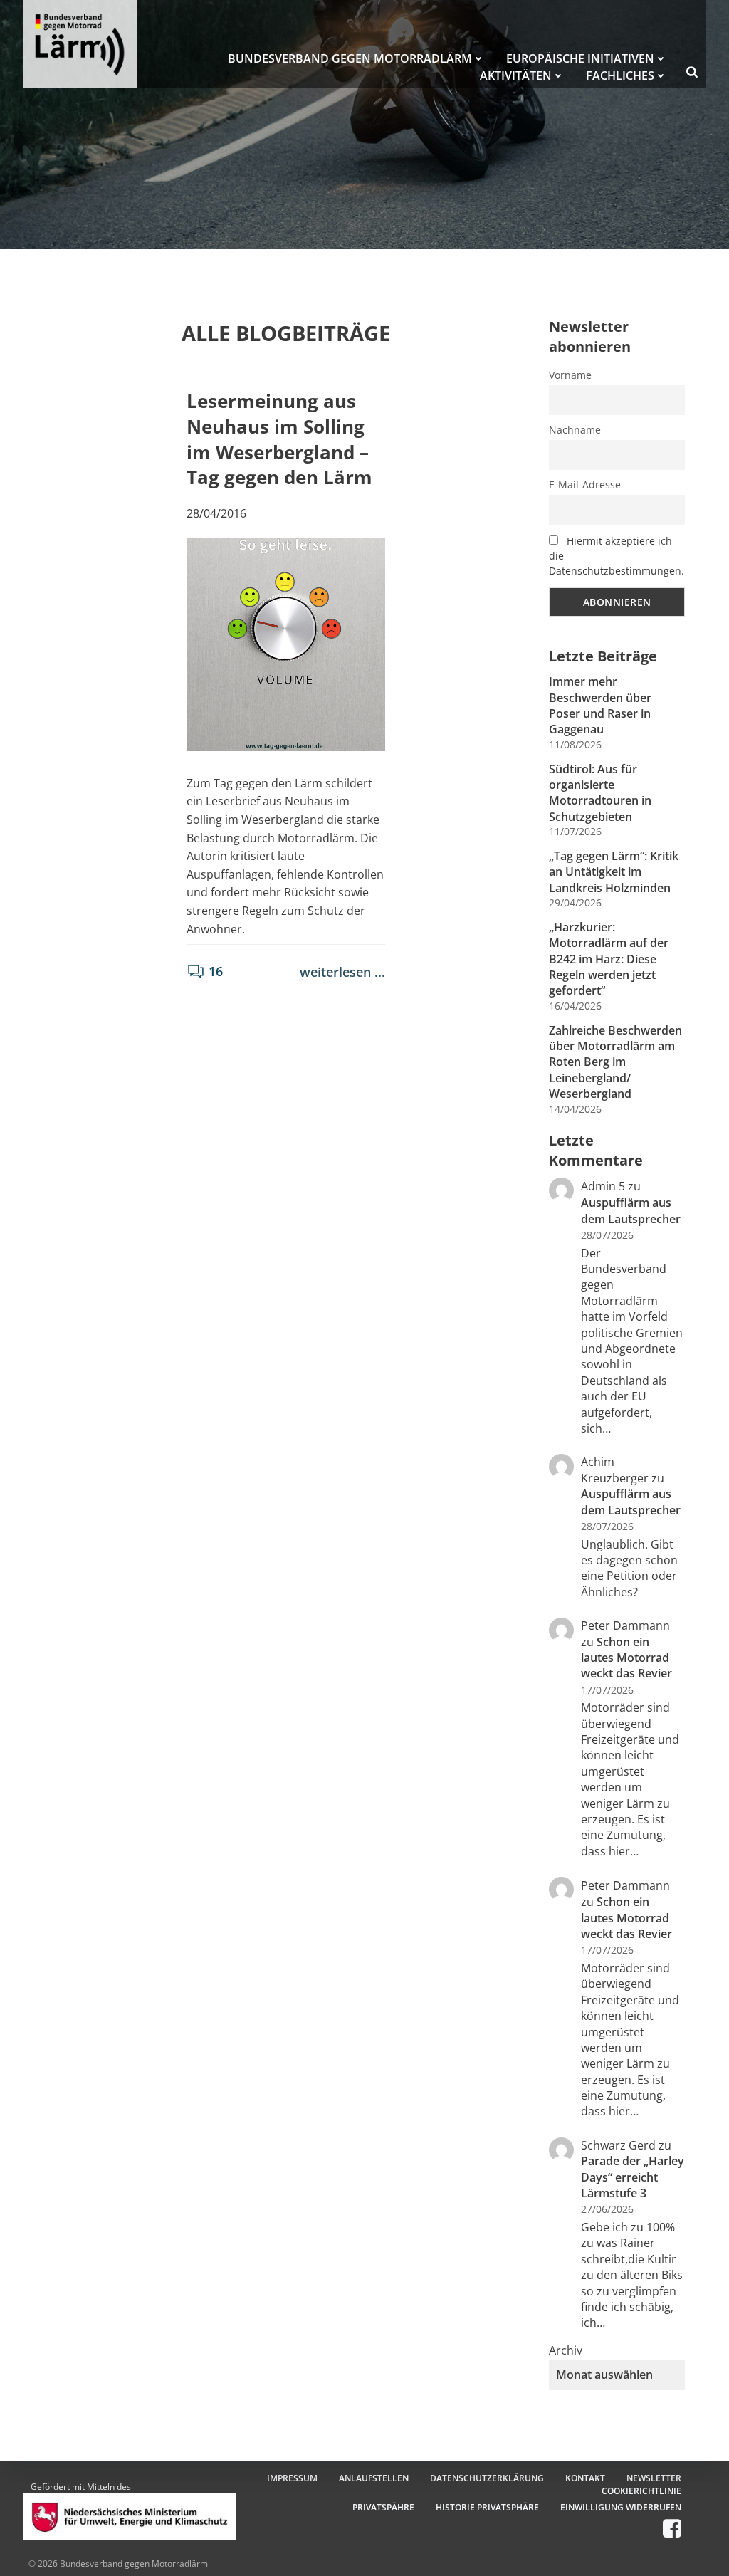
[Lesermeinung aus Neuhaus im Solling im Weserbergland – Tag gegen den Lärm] (286, 643)
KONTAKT (585, 2478)
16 (216, 971)
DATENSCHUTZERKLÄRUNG (487, 2478)
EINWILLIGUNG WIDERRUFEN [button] (621, 2507)
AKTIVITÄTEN (516, 75)
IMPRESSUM (292, 2478)
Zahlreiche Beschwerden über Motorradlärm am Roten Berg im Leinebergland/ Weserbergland (615, 1062)
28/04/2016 (216, 513)
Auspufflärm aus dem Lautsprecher (631, 1210)
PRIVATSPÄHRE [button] (383, 2507)
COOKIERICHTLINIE (641, 2491)
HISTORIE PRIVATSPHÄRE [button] (487, 2507)
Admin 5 (603, 1186)
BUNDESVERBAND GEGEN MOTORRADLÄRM (350, 58)
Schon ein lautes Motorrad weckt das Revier (626, 1658)
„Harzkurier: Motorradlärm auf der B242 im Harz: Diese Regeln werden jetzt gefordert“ (609, 959)
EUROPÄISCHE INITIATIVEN (580, 58)
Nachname (575, 430)
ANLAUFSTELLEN (374, 2478)
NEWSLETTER (654, 2478)
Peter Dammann (625, 1885)
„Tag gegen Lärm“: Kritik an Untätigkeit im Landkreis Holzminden (614, 872)
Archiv (566, 2350)
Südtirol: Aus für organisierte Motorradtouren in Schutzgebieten (600, 793)
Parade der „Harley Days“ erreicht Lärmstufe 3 (633, 2177)
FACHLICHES (620, 75)
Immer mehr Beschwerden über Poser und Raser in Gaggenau (600, 705)
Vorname (570, 375)
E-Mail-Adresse (585, 485)
